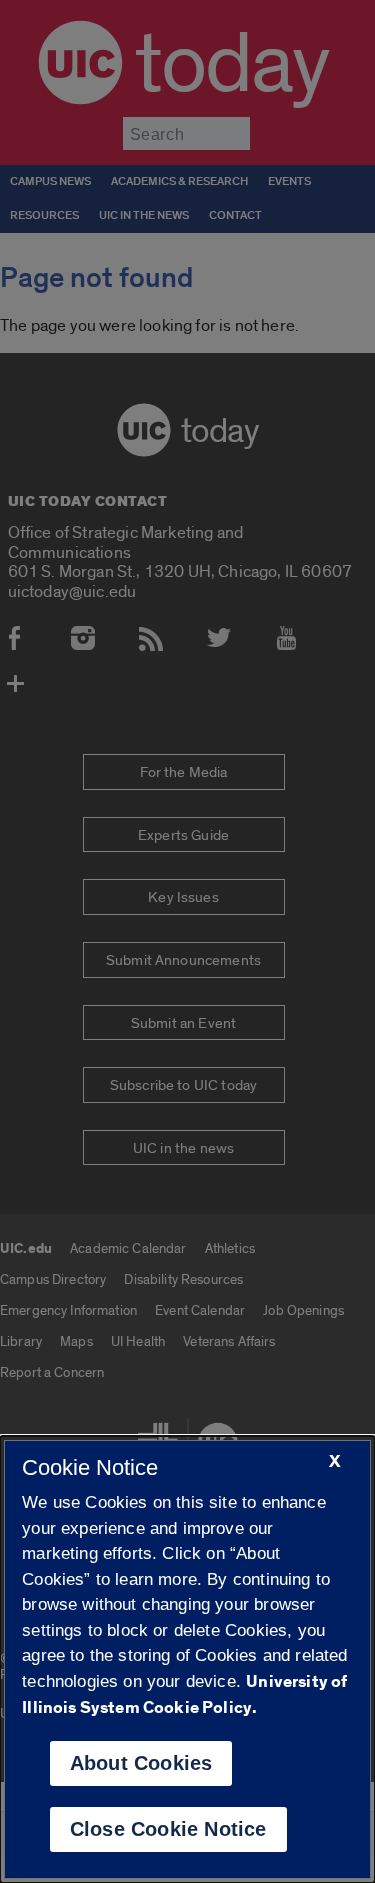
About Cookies (141, 1763)
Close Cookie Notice (168, 1829)
